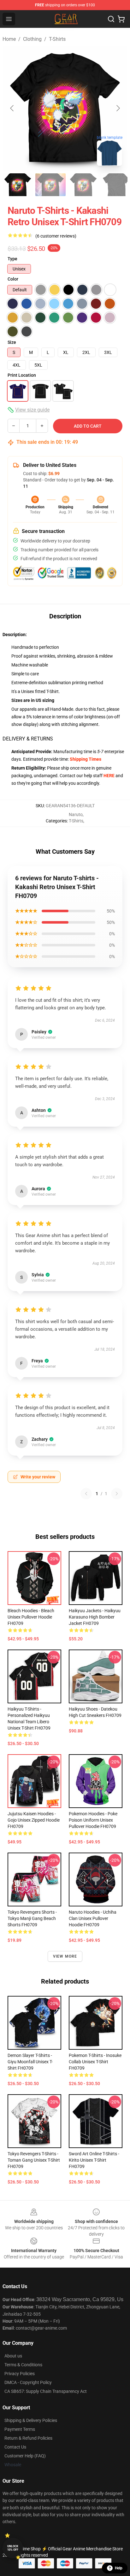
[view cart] (121, 19)
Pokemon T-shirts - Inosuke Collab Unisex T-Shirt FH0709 (95, 2062)
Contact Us (15, 2447)
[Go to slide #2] (50, 185)
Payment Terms (20, 2429)
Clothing (32, 39)
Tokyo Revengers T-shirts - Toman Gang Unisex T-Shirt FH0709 (34, 2160)
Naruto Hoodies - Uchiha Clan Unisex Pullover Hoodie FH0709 (93, 1918)
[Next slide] (118, 108)
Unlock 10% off (13, 2548)
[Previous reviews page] (86, 1494)
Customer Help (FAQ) (25, 2456)
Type (12, 259)
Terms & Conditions (23, 2365)
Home (9, 39)
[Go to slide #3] (83, 185)
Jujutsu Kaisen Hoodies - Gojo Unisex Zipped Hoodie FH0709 (34, 1820)
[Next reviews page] (117, 1494)
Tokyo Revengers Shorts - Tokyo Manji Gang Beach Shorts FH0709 (32, 1918)
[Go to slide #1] (18, 185)
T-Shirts (57, 39)
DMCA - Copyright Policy (28, 2382)
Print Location (22, 375)
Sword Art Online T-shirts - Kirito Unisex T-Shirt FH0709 (94, 2160)
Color (13, 279)
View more (65, 1956)
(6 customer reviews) (56, 236)
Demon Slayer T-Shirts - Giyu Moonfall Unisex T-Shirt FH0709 (30, 2062)
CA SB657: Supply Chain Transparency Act (46, 2391)
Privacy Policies (20, 2374)
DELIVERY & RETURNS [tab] (28, 739)
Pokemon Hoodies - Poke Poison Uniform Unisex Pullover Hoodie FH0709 (93, 1820)
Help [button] (119, 2568)
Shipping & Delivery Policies (31, 2420)
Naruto (76, 814)
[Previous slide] (12, 108)
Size (12, 342)
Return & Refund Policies (28, 2438)
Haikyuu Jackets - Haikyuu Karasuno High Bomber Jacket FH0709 (95, 1617)
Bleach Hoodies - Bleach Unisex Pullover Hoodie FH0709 (31, 1617)
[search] (111, 19)
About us (13, 2356)
